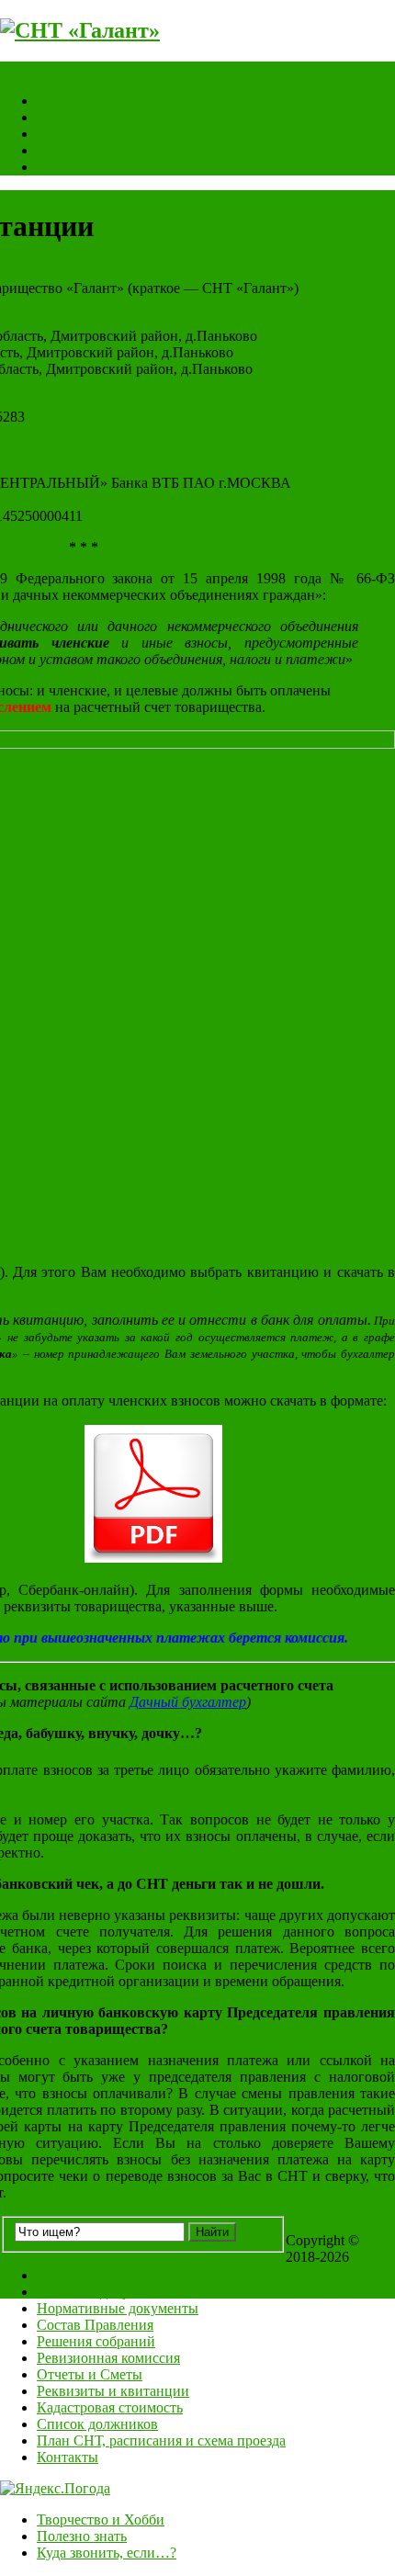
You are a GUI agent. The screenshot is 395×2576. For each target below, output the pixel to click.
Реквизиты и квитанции (113, 2391)
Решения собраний (96, 2341)
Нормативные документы (118, 2308)
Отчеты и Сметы (90, 2374)
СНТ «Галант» (332, 2224)
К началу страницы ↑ (322, 2282)
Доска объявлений (95, 117)
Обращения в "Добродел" (117, 150)
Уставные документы (103, 2292)
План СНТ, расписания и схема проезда (161, 2440)
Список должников (97, 2424)
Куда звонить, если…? (107, 2553)
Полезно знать (82, 2536)
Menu (17, 69)
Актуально (71, 101)
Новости (64, 134)
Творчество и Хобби (101, 2520)
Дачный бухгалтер (188, 1702)
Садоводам (71, 167)
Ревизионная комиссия (108, 2358)
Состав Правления (95, 2325)
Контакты (68, 2457)
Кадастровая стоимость (110, 2407)
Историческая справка (107, 2275)
